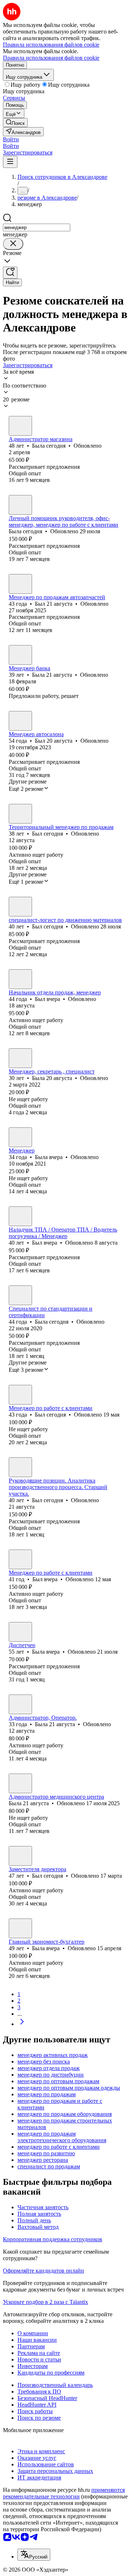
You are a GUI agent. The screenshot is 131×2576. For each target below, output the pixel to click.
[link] (15, 123)
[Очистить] (13, 244)
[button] (11, 139)
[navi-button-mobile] (10, 162)
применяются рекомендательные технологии (64, 2493)
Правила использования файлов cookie (51, 58)
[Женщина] (20, 426)
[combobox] (37, 227)
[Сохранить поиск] (10, 273)
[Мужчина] (20, 584)
